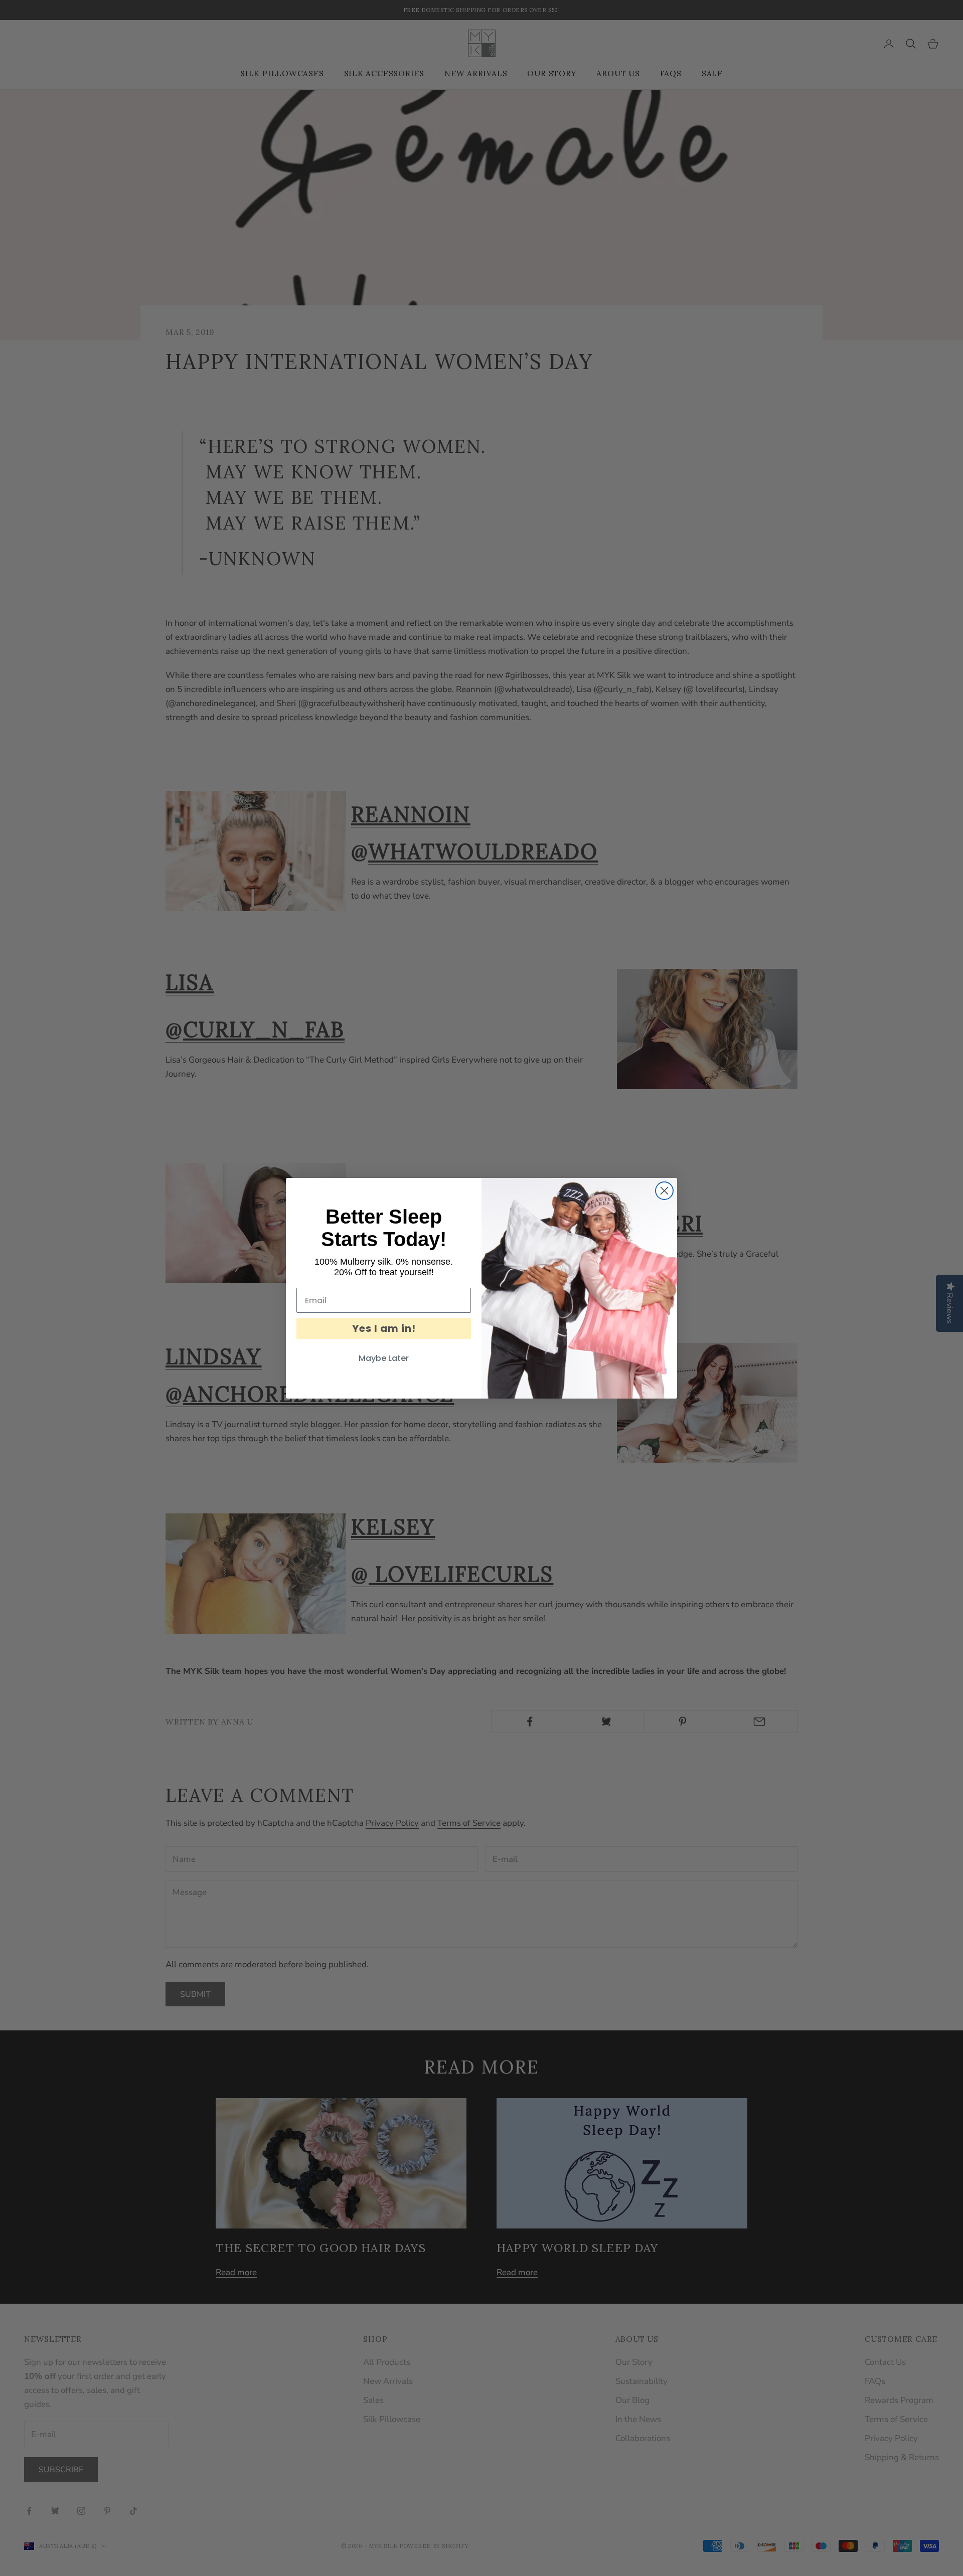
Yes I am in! (384, 1328)
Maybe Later (384, 1358)
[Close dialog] (664, 1191)
